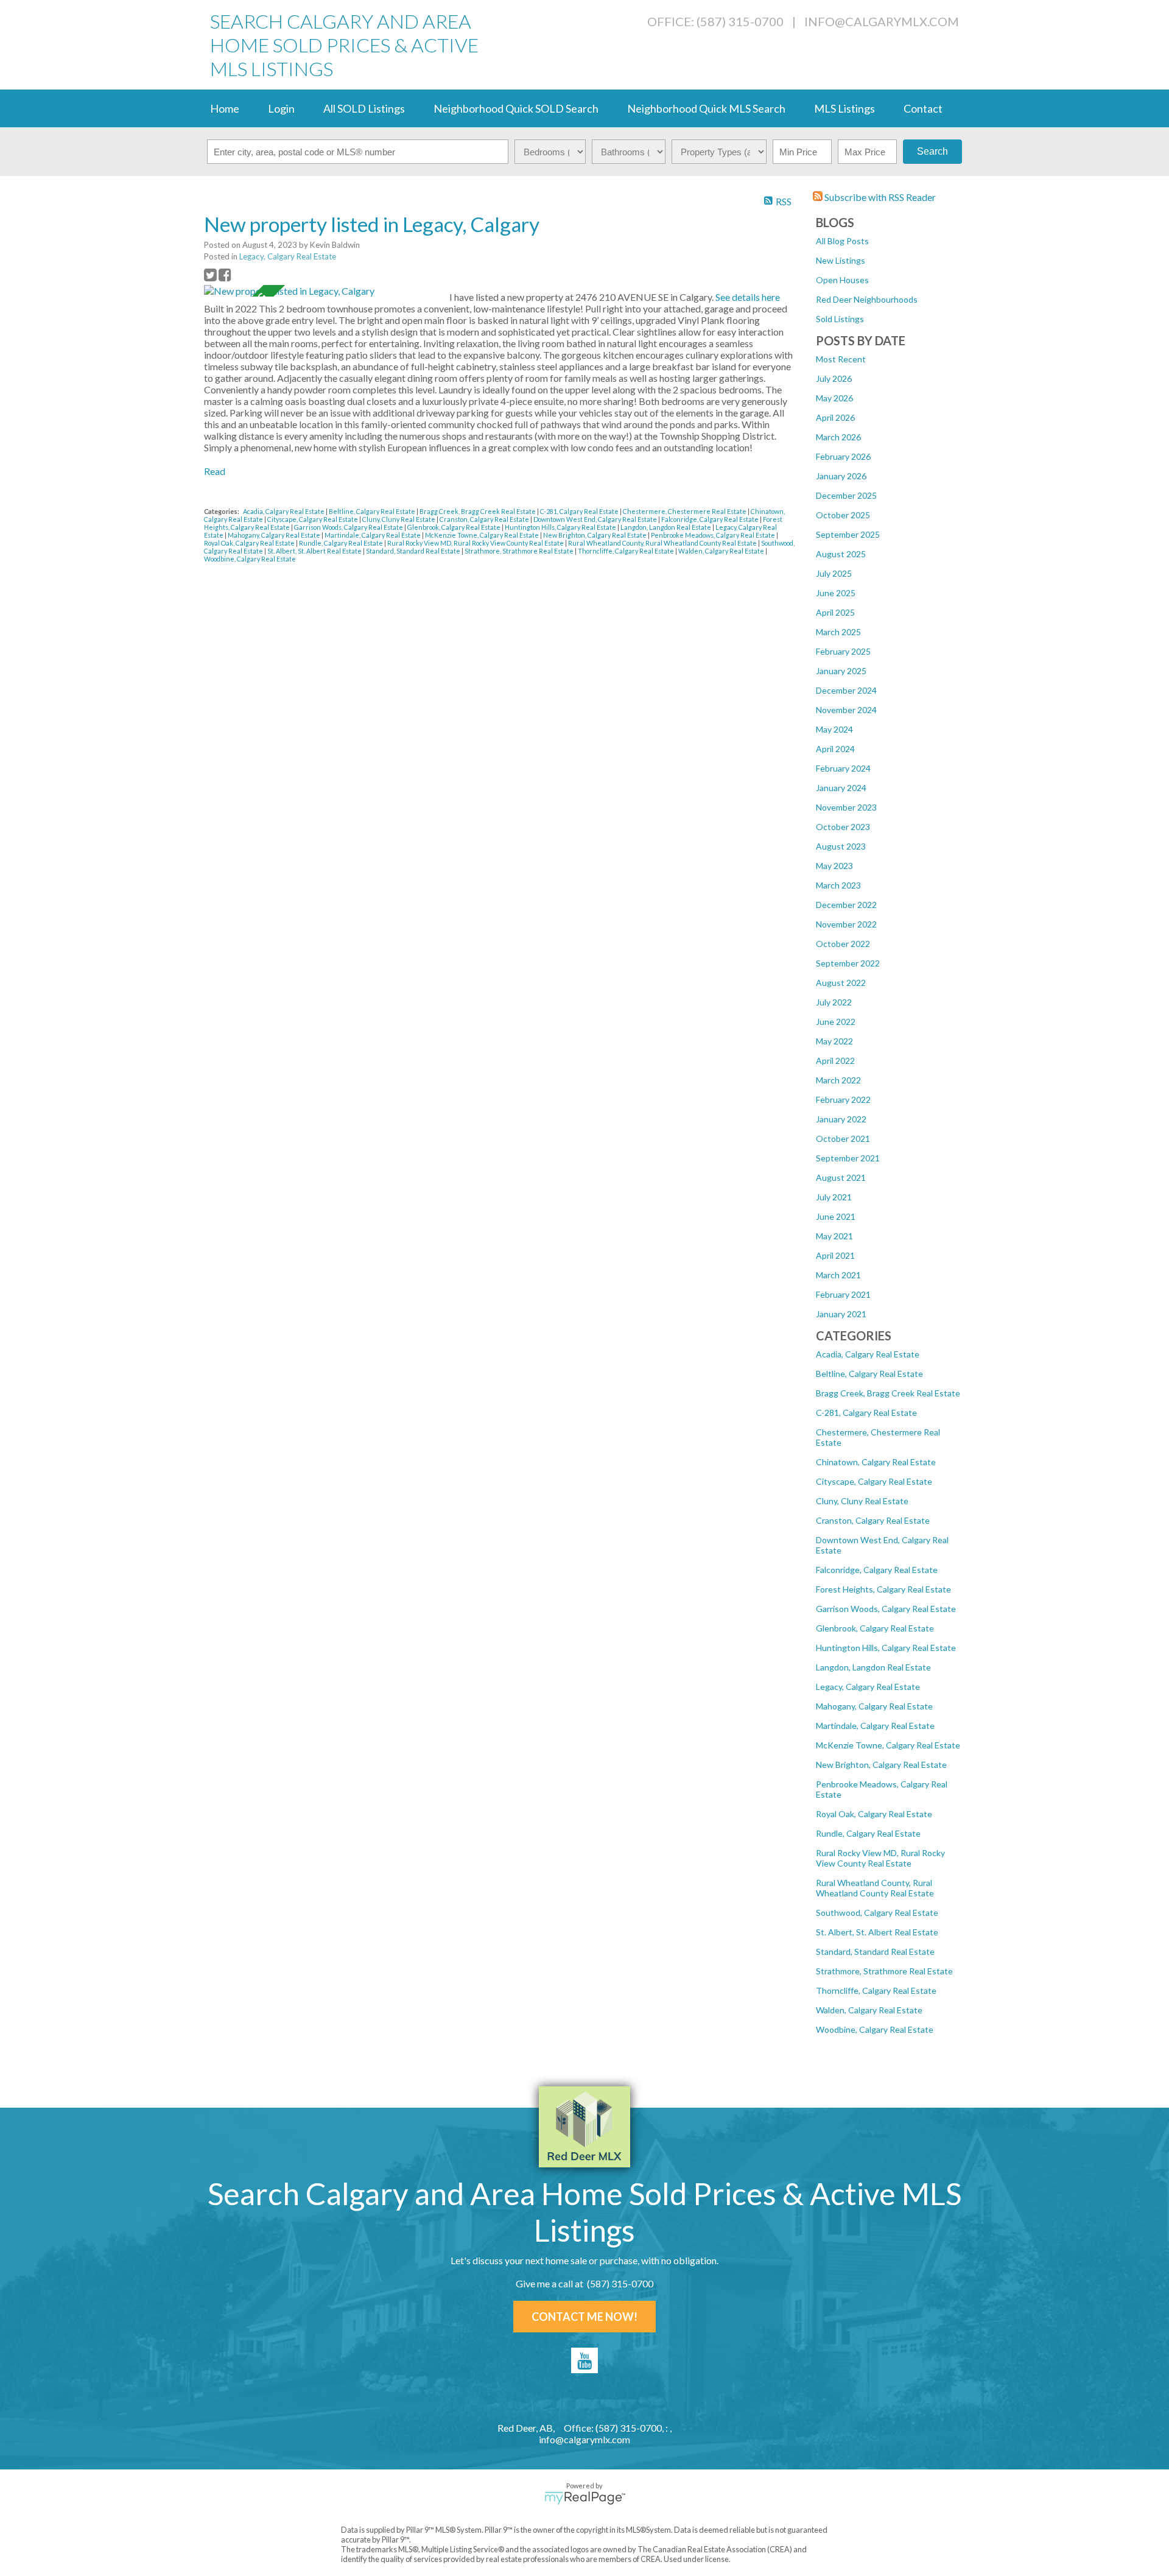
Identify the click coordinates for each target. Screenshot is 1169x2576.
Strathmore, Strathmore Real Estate (884, 1971)
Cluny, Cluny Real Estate (862, 1501)
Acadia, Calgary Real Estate (868, 1354)
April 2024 (835, 749)
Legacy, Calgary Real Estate (868, 1687)
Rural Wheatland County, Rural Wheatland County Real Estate (875, 1888)
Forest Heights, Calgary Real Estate (883, 1589)
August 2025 (841, 554)
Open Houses (842, 280)
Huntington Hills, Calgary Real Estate (886, 1648)
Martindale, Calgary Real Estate (875, 1726)
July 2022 (834, 1002)
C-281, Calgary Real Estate (866, 1413)
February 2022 (843, 1100)
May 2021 (834, 1236)
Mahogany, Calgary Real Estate (874, 1706)
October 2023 (843, 827)
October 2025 (843, 515)
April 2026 (835, 417)
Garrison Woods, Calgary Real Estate (886, 1609)
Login (281, 108)
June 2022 (836, 1022)
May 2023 (834, 866)
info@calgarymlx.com (882, 21)
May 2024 (834, 729)
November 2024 (846, 710)
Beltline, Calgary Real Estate (869, 1374)
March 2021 (838, 1275)
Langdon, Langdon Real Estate (873, 1667)
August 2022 (841, 983)
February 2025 (843, 651)
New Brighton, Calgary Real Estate (881, 1765)
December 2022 (846, 905)
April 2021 (835, 1255)
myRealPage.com (585, 2498)
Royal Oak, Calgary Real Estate (874, 1814)
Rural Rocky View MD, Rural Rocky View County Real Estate (880, 1858)
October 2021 (843, 1138)
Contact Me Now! (584, 2317)
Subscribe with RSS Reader (879, 197)
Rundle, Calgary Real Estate (868, 1833)
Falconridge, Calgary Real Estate (877, 1570)
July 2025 (834, 573)
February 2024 (843, 768)
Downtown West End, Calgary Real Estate (596, 519)
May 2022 (834, 1041)
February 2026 (843, 456)
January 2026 (841, 476)
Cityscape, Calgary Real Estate (874, 1481)
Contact (923, 108)
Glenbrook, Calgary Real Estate (875, 1628)
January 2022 (841, 1119)
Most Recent (841, 359)
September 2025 (848, 534)
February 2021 (843, 1294)
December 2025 (846, 495)
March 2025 (838, 632)
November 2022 (846, 924)
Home (225, 108)
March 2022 (838, 1080)
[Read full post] (322, 291)
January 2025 (841, 671)
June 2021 (836, 1216)
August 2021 (841, 1177)
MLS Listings (844, 108)
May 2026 (834, 398)
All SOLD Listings (364, 108)
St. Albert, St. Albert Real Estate (877, 1932)
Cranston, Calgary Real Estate (873, 1520)
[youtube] (584, 2360)
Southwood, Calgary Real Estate (877, 1913)
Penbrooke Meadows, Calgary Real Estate (714, 535)
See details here (748, 297)
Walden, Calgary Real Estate (869, 2010)
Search (932, 151)
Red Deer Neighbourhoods (867, 299)
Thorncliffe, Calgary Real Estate (876, 1990)
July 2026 (834, 378)
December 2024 (846, 690)
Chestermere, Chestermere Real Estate (685, 511)
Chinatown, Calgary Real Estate (876, 1462)
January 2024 (841, 788)
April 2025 (835, 612)
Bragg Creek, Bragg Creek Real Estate (888, 1393)
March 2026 (838, 437)
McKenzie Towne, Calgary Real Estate (888, 1745)
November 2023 (846, 807)
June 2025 (836, 593)
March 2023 (838, 885)
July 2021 (834, 1197)
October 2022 (843, 944)
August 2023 (841, 846)
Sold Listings (840, 319)
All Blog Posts (842, 241)
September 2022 (848, 963)
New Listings (841, 260)
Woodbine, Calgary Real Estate (875, 2029)
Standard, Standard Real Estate (875, 1951)
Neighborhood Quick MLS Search (706, 108)
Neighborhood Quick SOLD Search (516, 108)
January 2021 (841, 1314)
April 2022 (835, 1061)
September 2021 (848, 1158)
